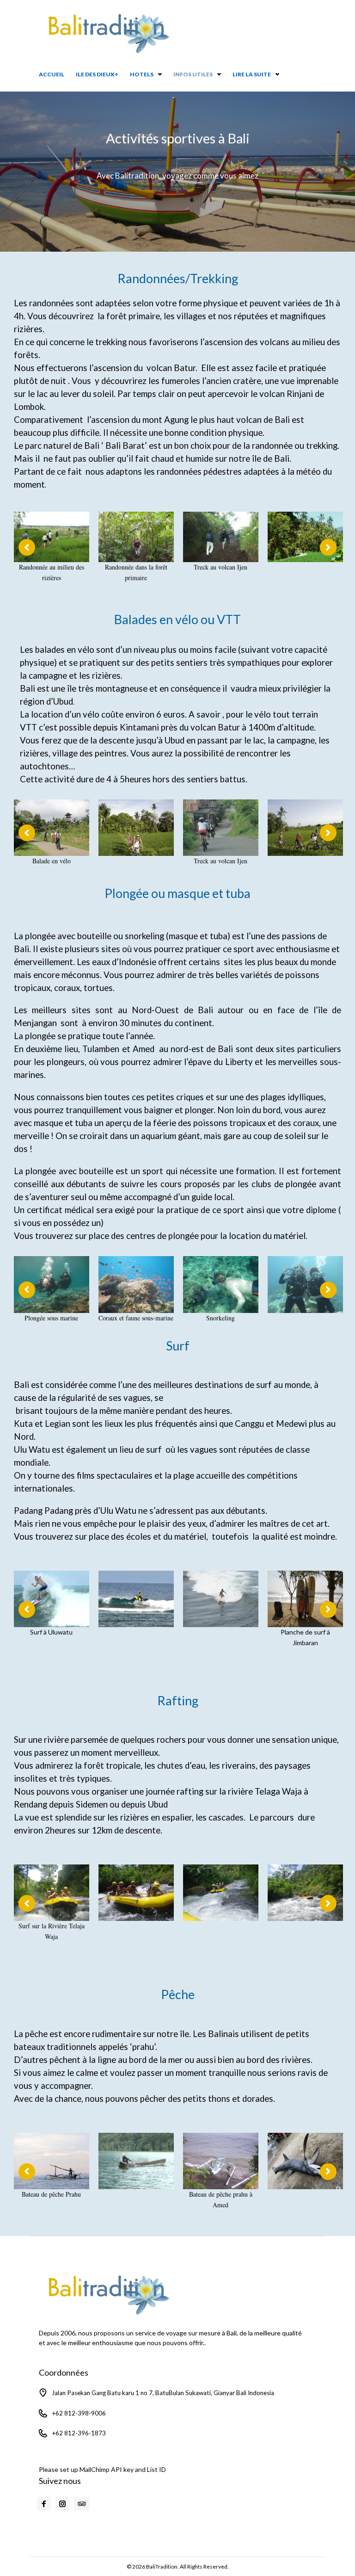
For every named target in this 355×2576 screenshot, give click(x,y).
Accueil (52, 74)
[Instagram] (62, 2504)
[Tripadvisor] (82, 2504)
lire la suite (252, 74)
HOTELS (142, 74)
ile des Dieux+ (97, 74)
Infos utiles (193, 74)
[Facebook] (44, 2504)
